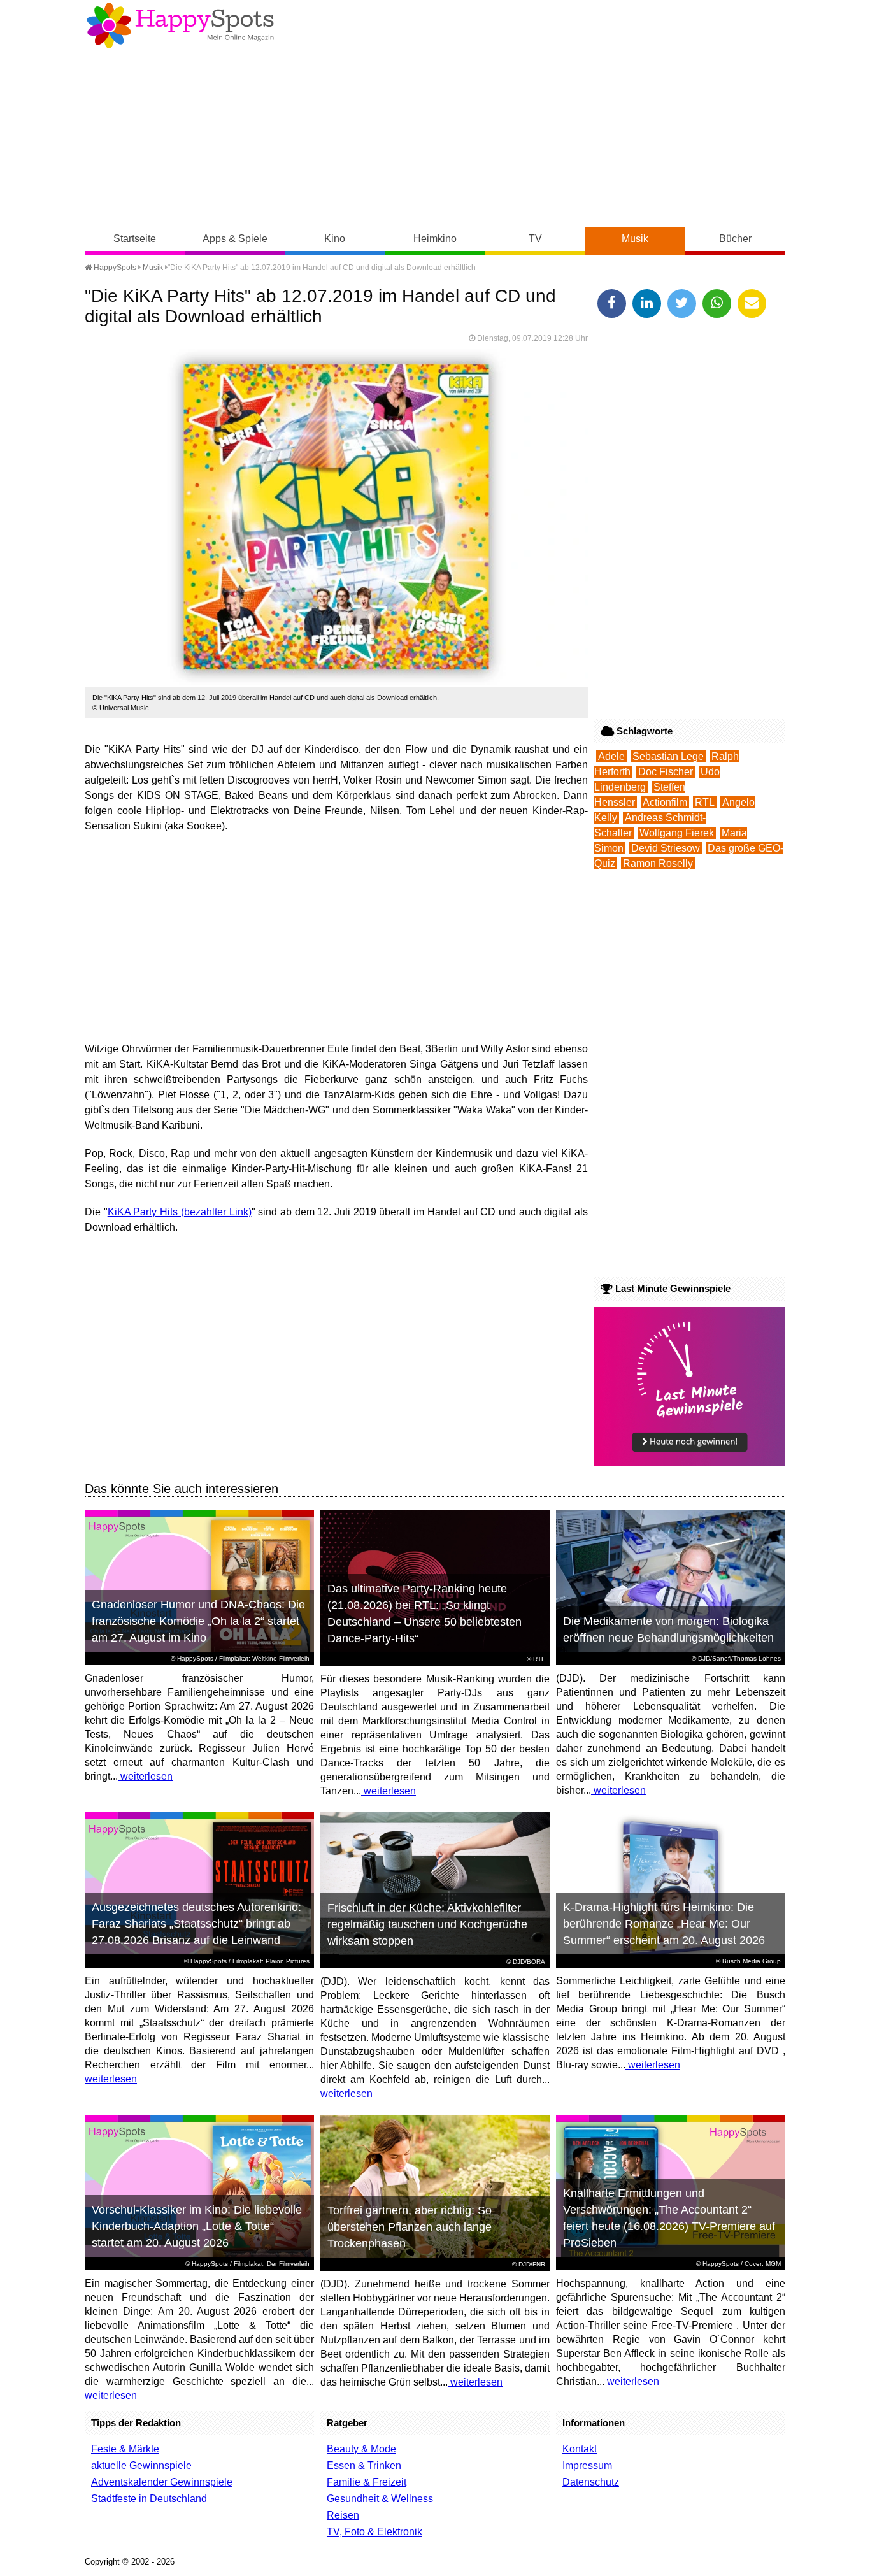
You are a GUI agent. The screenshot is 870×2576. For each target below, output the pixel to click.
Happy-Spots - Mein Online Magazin (180, 25)
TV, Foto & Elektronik (374, 2532)
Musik (635, 239)
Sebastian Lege (668, 756)
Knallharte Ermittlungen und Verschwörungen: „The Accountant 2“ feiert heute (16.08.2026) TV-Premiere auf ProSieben (669, 2218)
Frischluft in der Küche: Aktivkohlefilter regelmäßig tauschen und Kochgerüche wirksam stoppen (427, 1924)
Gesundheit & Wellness (380, 2499)
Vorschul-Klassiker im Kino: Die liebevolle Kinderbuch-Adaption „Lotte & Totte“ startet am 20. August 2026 (197, 2226)
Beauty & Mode (361, 2449)
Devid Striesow (666, 848)
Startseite (135, 239)
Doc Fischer (666, 772)
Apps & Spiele (235, 239)
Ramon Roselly (658, 863)
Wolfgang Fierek (677, 833)
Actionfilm (665, 802)
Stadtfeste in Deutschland (149, 2499)
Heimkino (435, 239)
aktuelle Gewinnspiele (141, 2465)
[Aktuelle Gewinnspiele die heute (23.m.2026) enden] (690, 1463)
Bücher (735, 239)
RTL (705, 802)
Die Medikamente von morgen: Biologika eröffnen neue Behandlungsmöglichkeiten (668, 1629)
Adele (611, 756)
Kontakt (580, 2449)
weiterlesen (145, 1776)
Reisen (343, 2515)
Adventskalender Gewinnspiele (162, 2482)
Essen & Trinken (364, 2465)
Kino (335, 239)
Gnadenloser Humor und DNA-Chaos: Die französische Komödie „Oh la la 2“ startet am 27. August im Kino (198, 1621)
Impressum (587, 2465)
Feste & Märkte (125, 2449)
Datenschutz (591, 2482)
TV (535, 239)
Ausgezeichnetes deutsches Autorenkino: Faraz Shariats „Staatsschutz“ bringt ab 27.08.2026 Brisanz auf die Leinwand (196, 1924)
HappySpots (114, 268)
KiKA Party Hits (143, 1212)
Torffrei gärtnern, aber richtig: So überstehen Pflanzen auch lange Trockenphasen (410, 2227)
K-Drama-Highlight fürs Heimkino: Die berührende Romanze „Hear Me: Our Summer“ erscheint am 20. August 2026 (664, 1924)
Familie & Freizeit (367, 2482)
